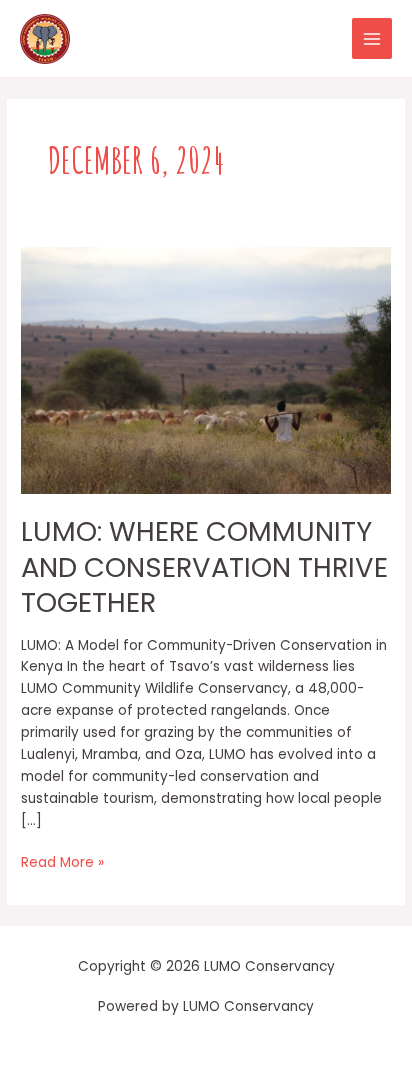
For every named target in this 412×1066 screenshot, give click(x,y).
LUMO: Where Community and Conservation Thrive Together (204, 567)
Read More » (62, 862)
